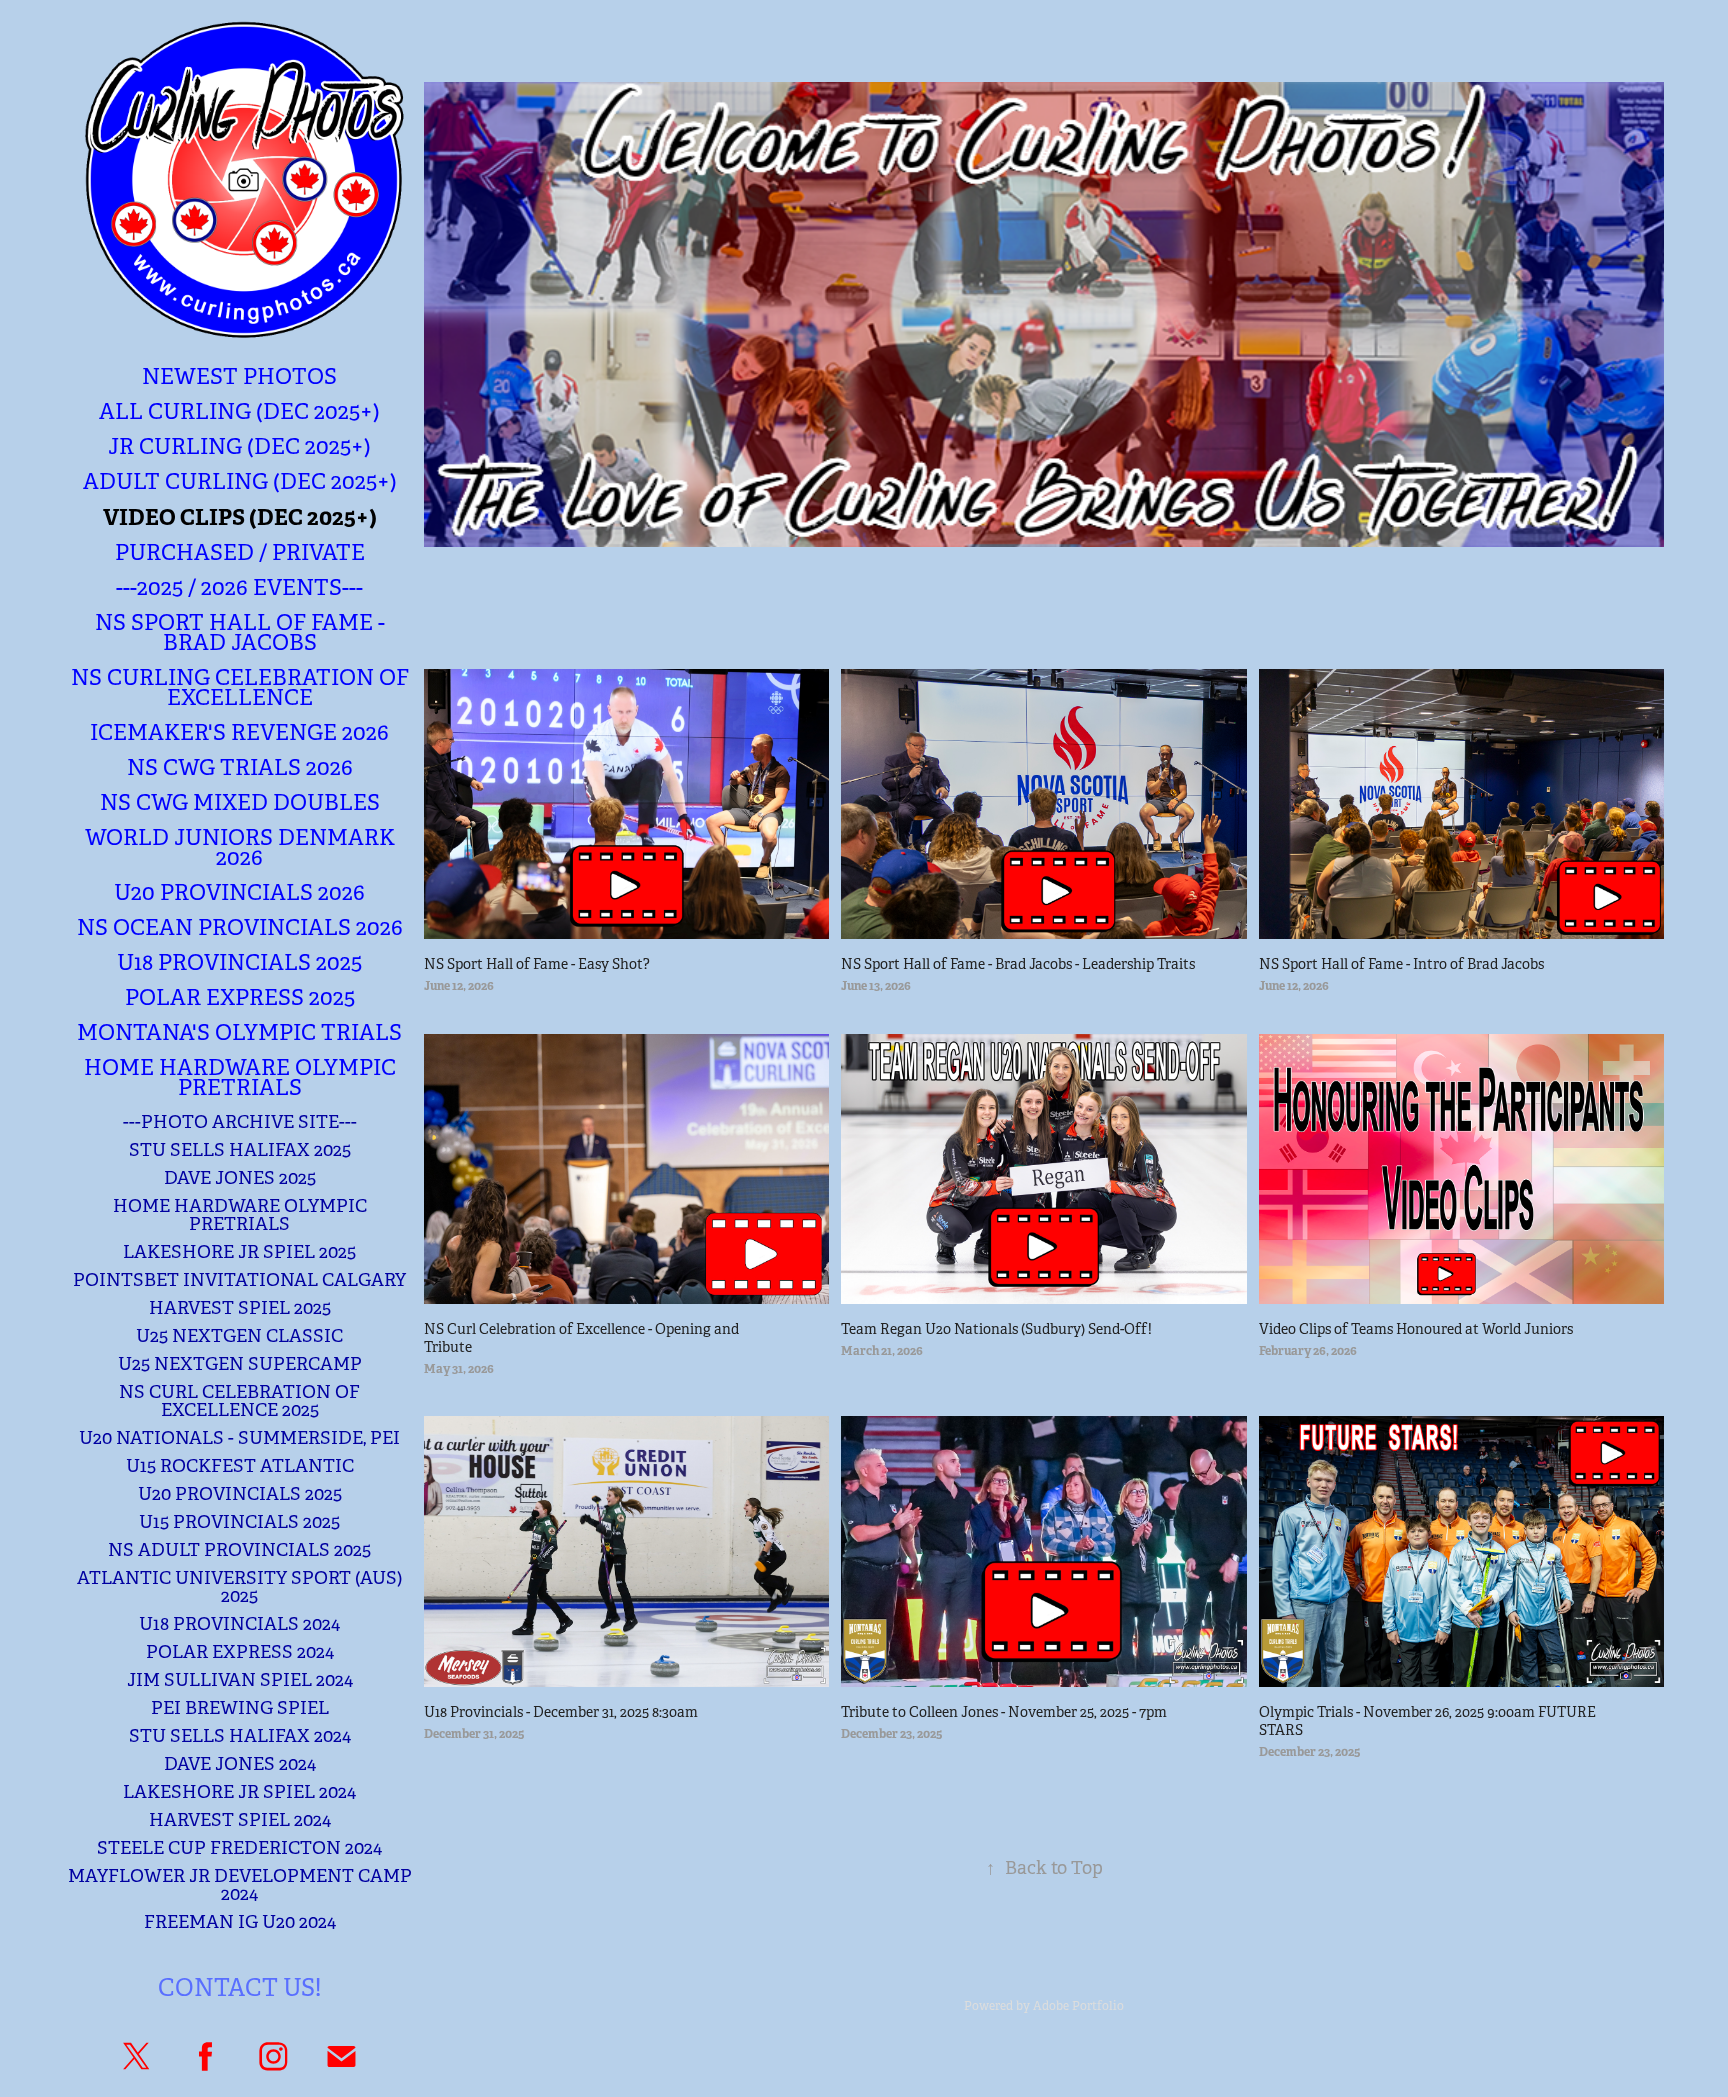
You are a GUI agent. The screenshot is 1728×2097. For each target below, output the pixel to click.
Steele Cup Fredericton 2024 (239, 1848)
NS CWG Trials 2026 (240, 767)
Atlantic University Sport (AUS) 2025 (239, 1587)
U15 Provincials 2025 (239, 1522)
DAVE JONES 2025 (240, 1178)
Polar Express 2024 (240, 1652)
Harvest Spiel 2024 (240, 1820)
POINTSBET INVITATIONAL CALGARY (239, 1280)
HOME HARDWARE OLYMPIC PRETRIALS (240, 1215)
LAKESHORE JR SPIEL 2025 (239, 1252)
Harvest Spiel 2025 (240, 1308)
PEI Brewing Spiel (240, 1708)
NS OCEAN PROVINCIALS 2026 (240, 927)
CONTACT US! (239, 1988)
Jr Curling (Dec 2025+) (239, 446)
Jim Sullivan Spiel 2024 (240, 1680)
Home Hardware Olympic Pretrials (240, 1077)
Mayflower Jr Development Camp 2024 (240, 1885)
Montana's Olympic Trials (239, 1032)
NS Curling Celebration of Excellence (240, 687)
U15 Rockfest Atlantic (240, 1466)
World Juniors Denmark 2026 (240, 847)
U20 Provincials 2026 (239, 892)
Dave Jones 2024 (240, 1764)
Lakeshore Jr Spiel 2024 (239, 1792)
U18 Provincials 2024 (239, 1624)
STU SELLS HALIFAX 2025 (240, 1150)
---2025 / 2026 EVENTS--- (239, 587)
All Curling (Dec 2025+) (239, 411)
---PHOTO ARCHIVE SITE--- (240, 1122)
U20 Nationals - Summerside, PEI (239, 1438)
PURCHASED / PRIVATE (240, 552)
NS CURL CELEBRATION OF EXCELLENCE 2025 (239, 1401)
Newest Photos (239, 376)
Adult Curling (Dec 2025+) (240, 481)
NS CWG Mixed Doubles (240, 802)
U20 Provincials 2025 (240, 1494)
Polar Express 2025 (240, 997)
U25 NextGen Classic (239, 1336)
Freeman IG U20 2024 (240, 1922)
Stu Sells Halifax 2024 (240, 1736)
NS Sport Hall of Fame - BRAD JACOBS (240, 632)
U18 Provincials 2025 (239, 962)
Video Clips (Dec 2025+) (240, 517)
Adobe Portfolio (1078, 2006)
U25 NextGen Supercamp (240, 1364)
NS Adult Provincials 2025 (239, 1550)
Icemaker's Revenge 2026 (239, 732)
